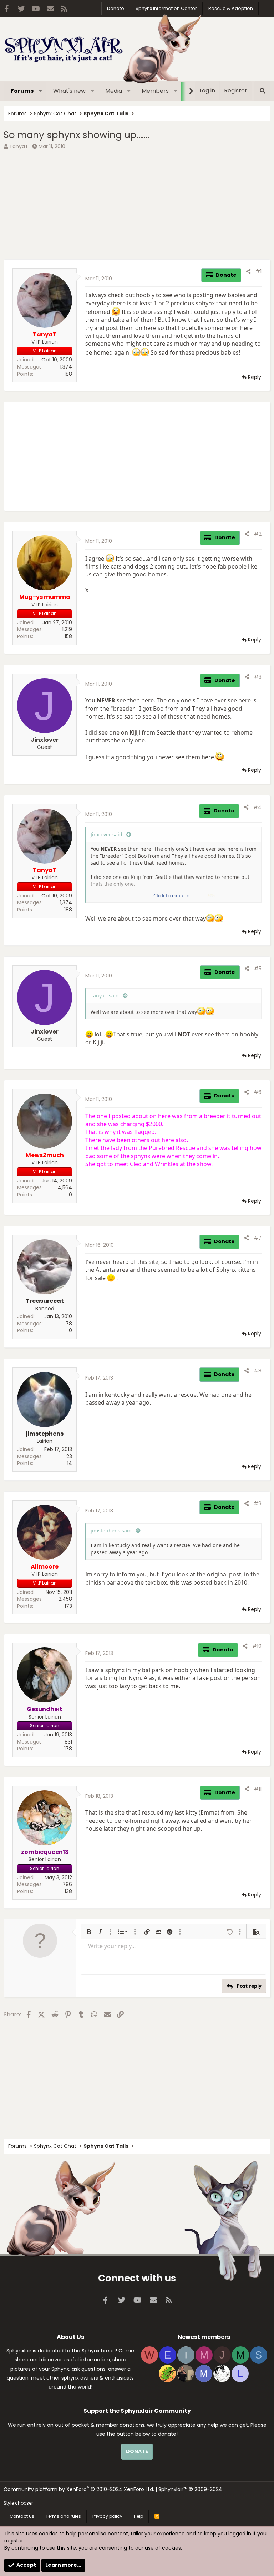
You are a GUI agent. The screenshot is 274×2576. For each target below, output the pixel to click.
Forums (22, 91)
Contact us (22, 2516)
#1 (258, 271)
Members (155, 91)
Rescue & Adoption (231, 8)
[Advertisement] (137, 206)
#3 (258, 677)
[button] (40, 91)
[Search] (262, 91)
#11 (258, 1789)
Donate (116, 8)
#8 (258, 1371)
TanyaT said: (105, 996)
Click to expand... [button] (174, 896)
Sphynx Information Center (166, 8)
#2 (258, 534)
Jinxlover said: (107, 834)
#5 (258, 969)
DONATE (137, 2451)
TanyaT (19, 146)
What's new (69, 91)
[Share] (248, 272)
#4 (257, 807)
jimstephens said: (112, 1530)
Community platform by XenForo (79, 2489)
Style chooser (18, 2503)
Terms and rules (63, 2516)
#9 (258, 1504)
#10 (257, 1646)
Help (138, 2516)
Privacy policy (107, 2516)
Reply (255, 377)
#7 (258, 1238)
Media (114, 91)
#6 (258, 1092)
